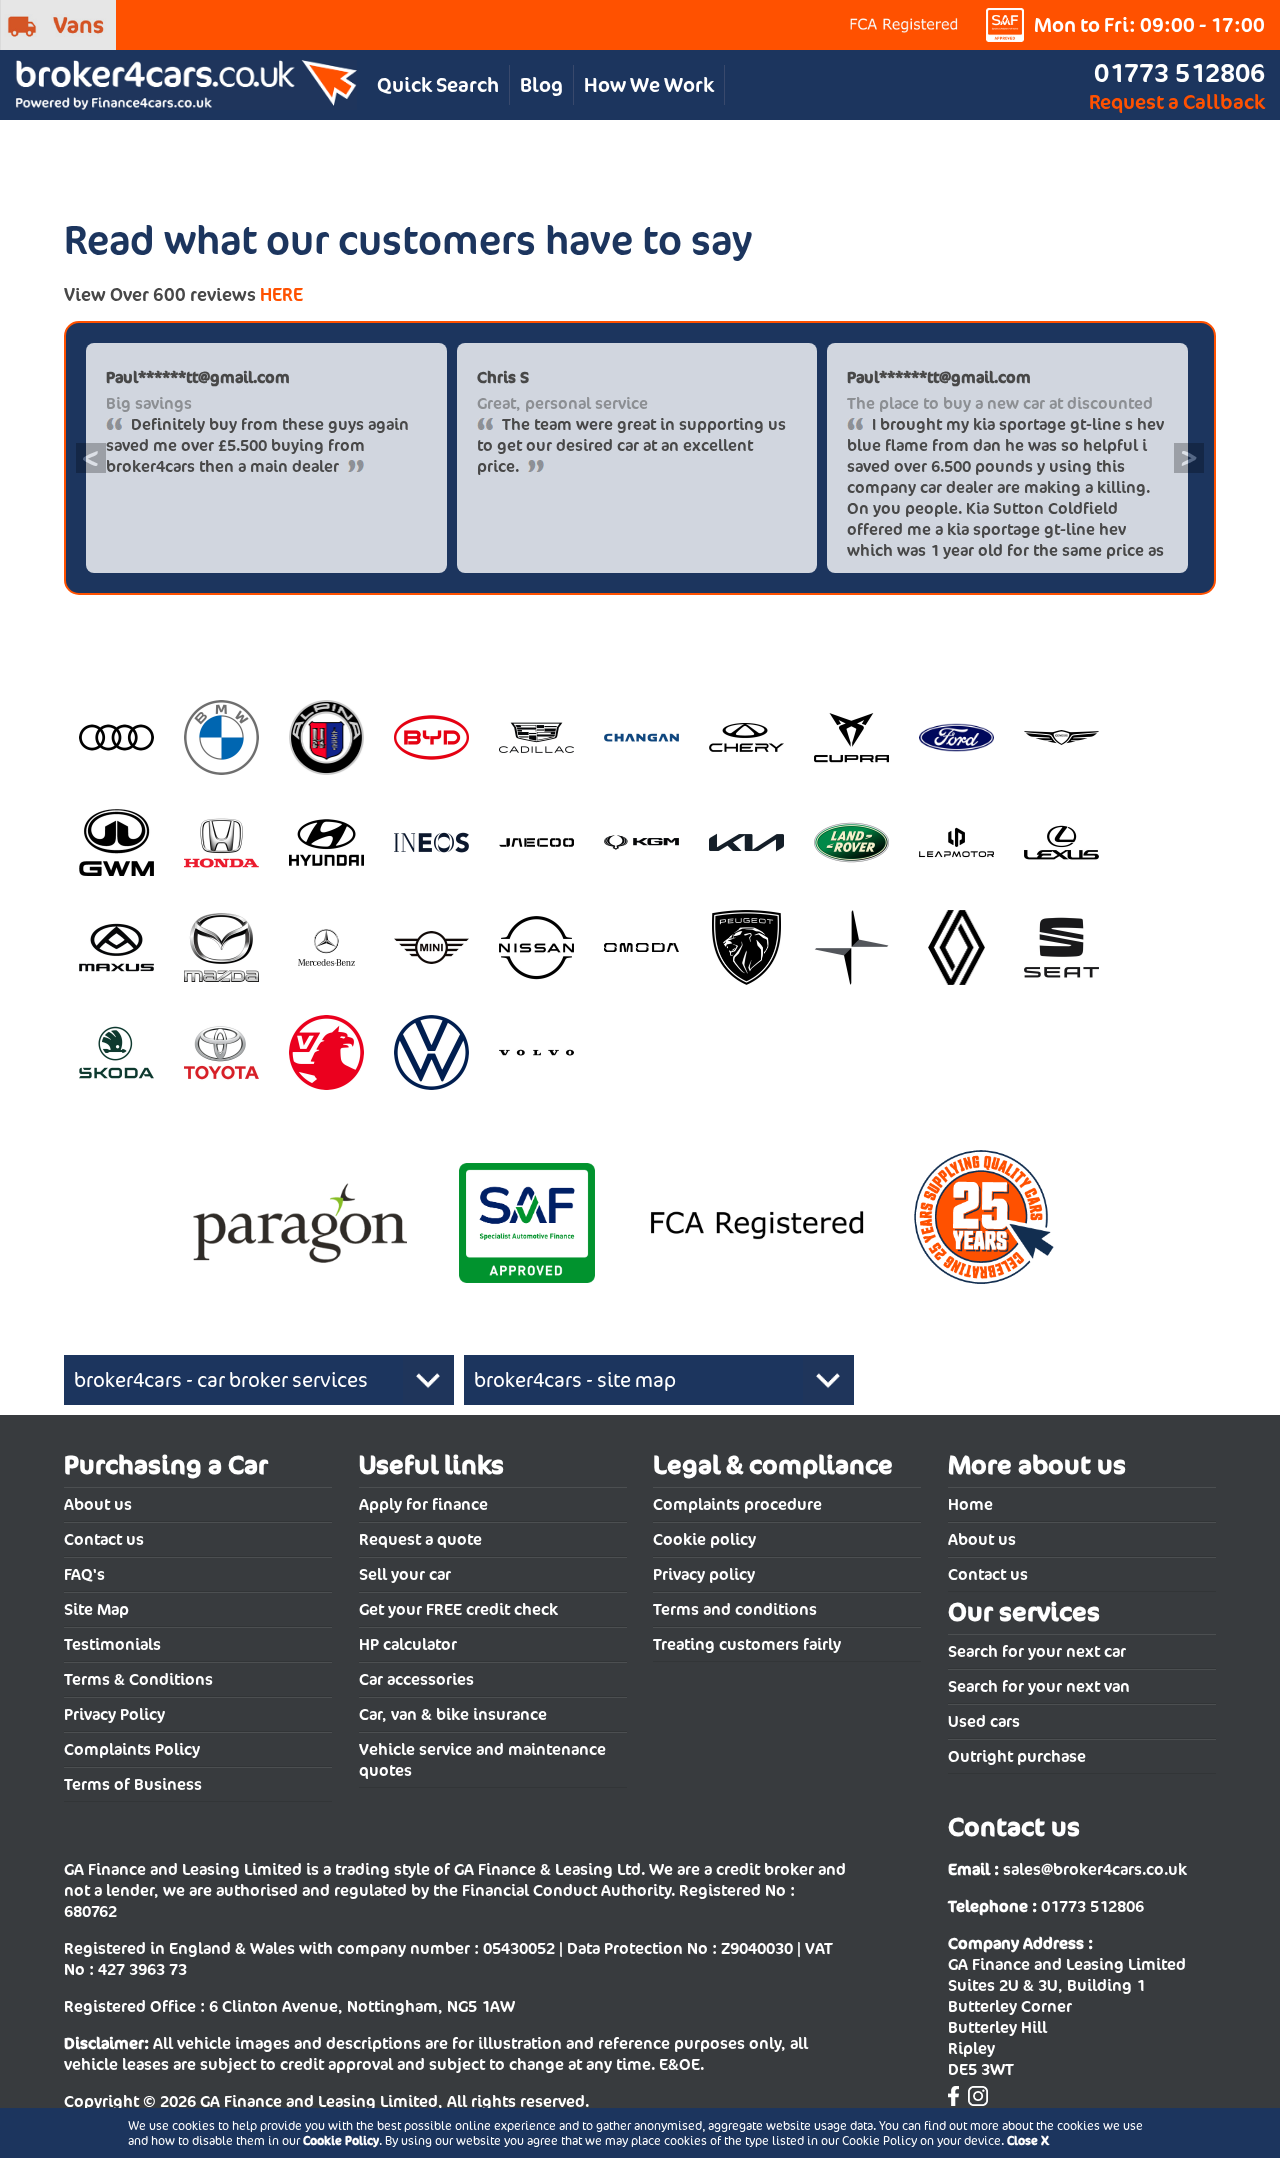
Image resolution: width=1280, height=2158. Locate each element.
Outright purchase (1017, 1756)
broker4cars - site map (575, 1380)
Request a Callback (1177, 102)
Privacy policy (704, 1574)
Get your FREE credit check (458, 1609)
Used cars (984, 1721)
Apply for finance (423, 1504)
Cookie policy (704, 1539)
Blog (541, 85)
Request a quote (420, 1539)
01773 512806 (1179, 72)
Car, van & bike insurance (453, 1714)
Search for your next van (1039, 1686)
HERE (281, 294)
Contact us (104, 1539)
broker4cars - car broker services (221, 1380)
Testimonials (112, 1644)
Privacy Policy (114, 1714)
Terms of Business (133, 1784)
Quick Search (438, 85)
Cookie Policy (341, 2140)
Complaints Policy (132, 1749)
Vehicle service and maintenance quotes (482, 1760)
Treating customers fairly (747, 1644)
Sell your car (405, 1574)
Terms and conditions (735, 1609)
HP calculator (408, 1644)
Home (970, 1504)
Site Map (96, 1609)
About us (98, 1504)
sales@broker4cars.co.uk (1095, 1869)
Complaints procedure (737, 1504)
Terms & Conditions (138, 1679)
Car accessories (416, 1679)
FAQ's (84, 1574)
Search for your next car (1037, 1651)
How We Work (649, 85)
